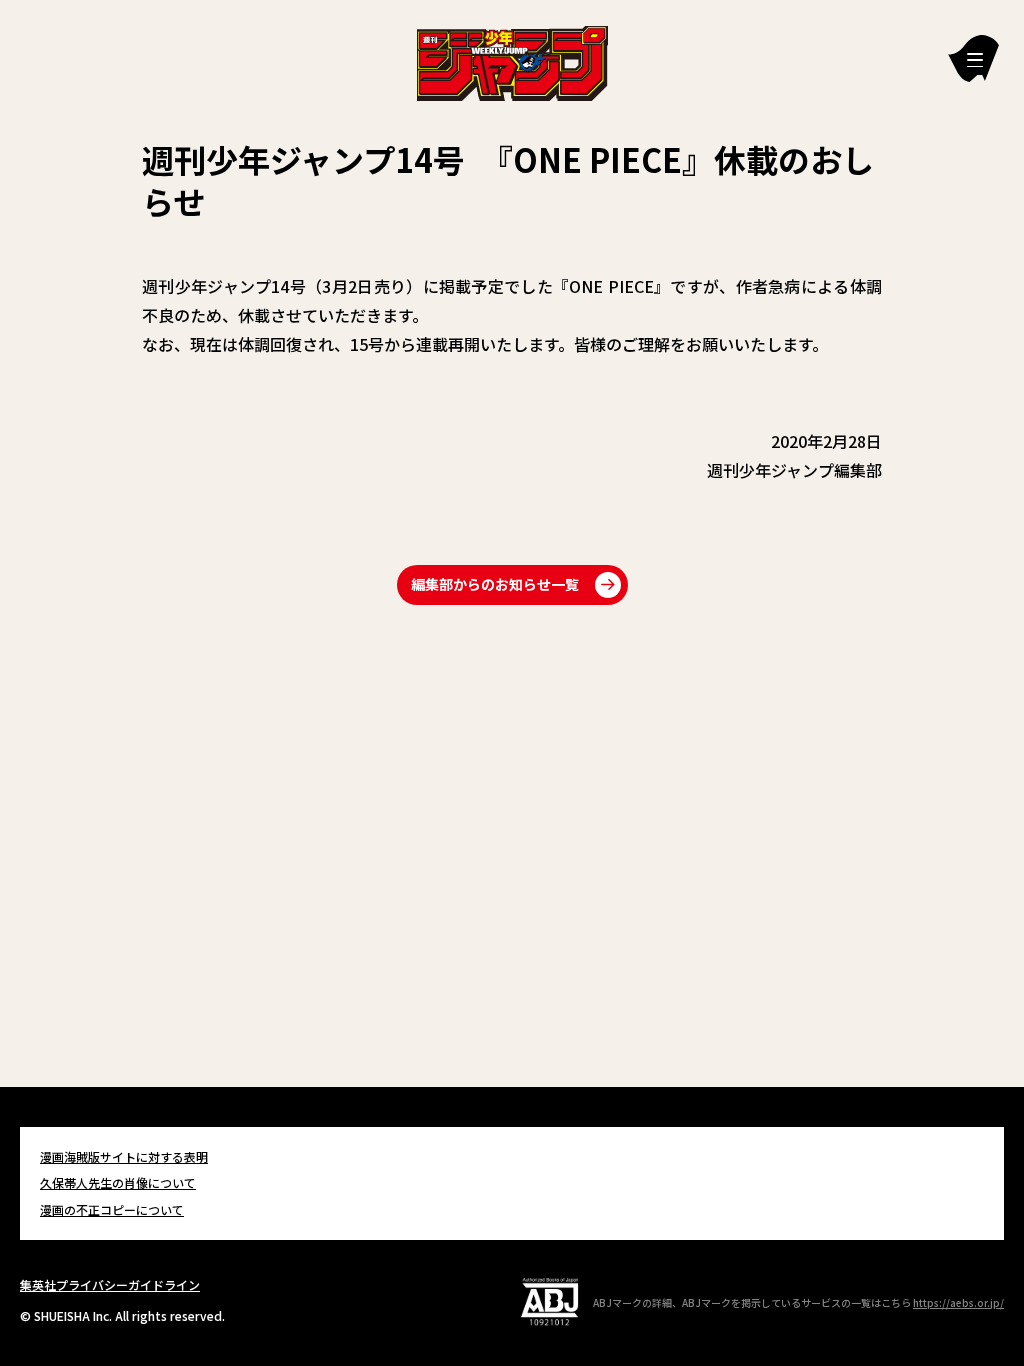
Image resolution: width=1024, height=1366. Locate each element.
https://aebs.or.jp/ (958, 1302)
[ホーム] (512, 61)
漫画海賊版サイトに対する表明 (124, 1156)
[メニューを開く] (973, 58)
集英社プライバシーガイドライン (110, 1284)
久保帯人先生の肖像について (118, 1182)
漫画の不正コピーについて (112, 1209)
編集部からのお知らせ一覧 (495, 584)
